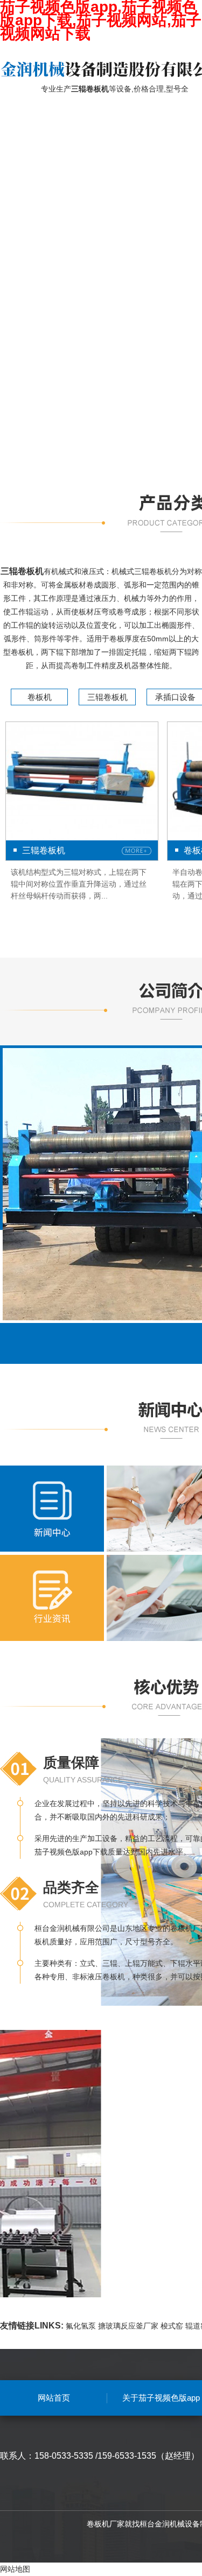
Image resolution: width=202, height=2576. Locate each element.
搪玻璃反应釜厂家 (128, 2326)
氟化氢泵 (81, 2326)
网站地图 (15, 2569)
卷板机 (40, 697)
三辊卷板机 (107, 697)
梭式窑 (172, 2326)
